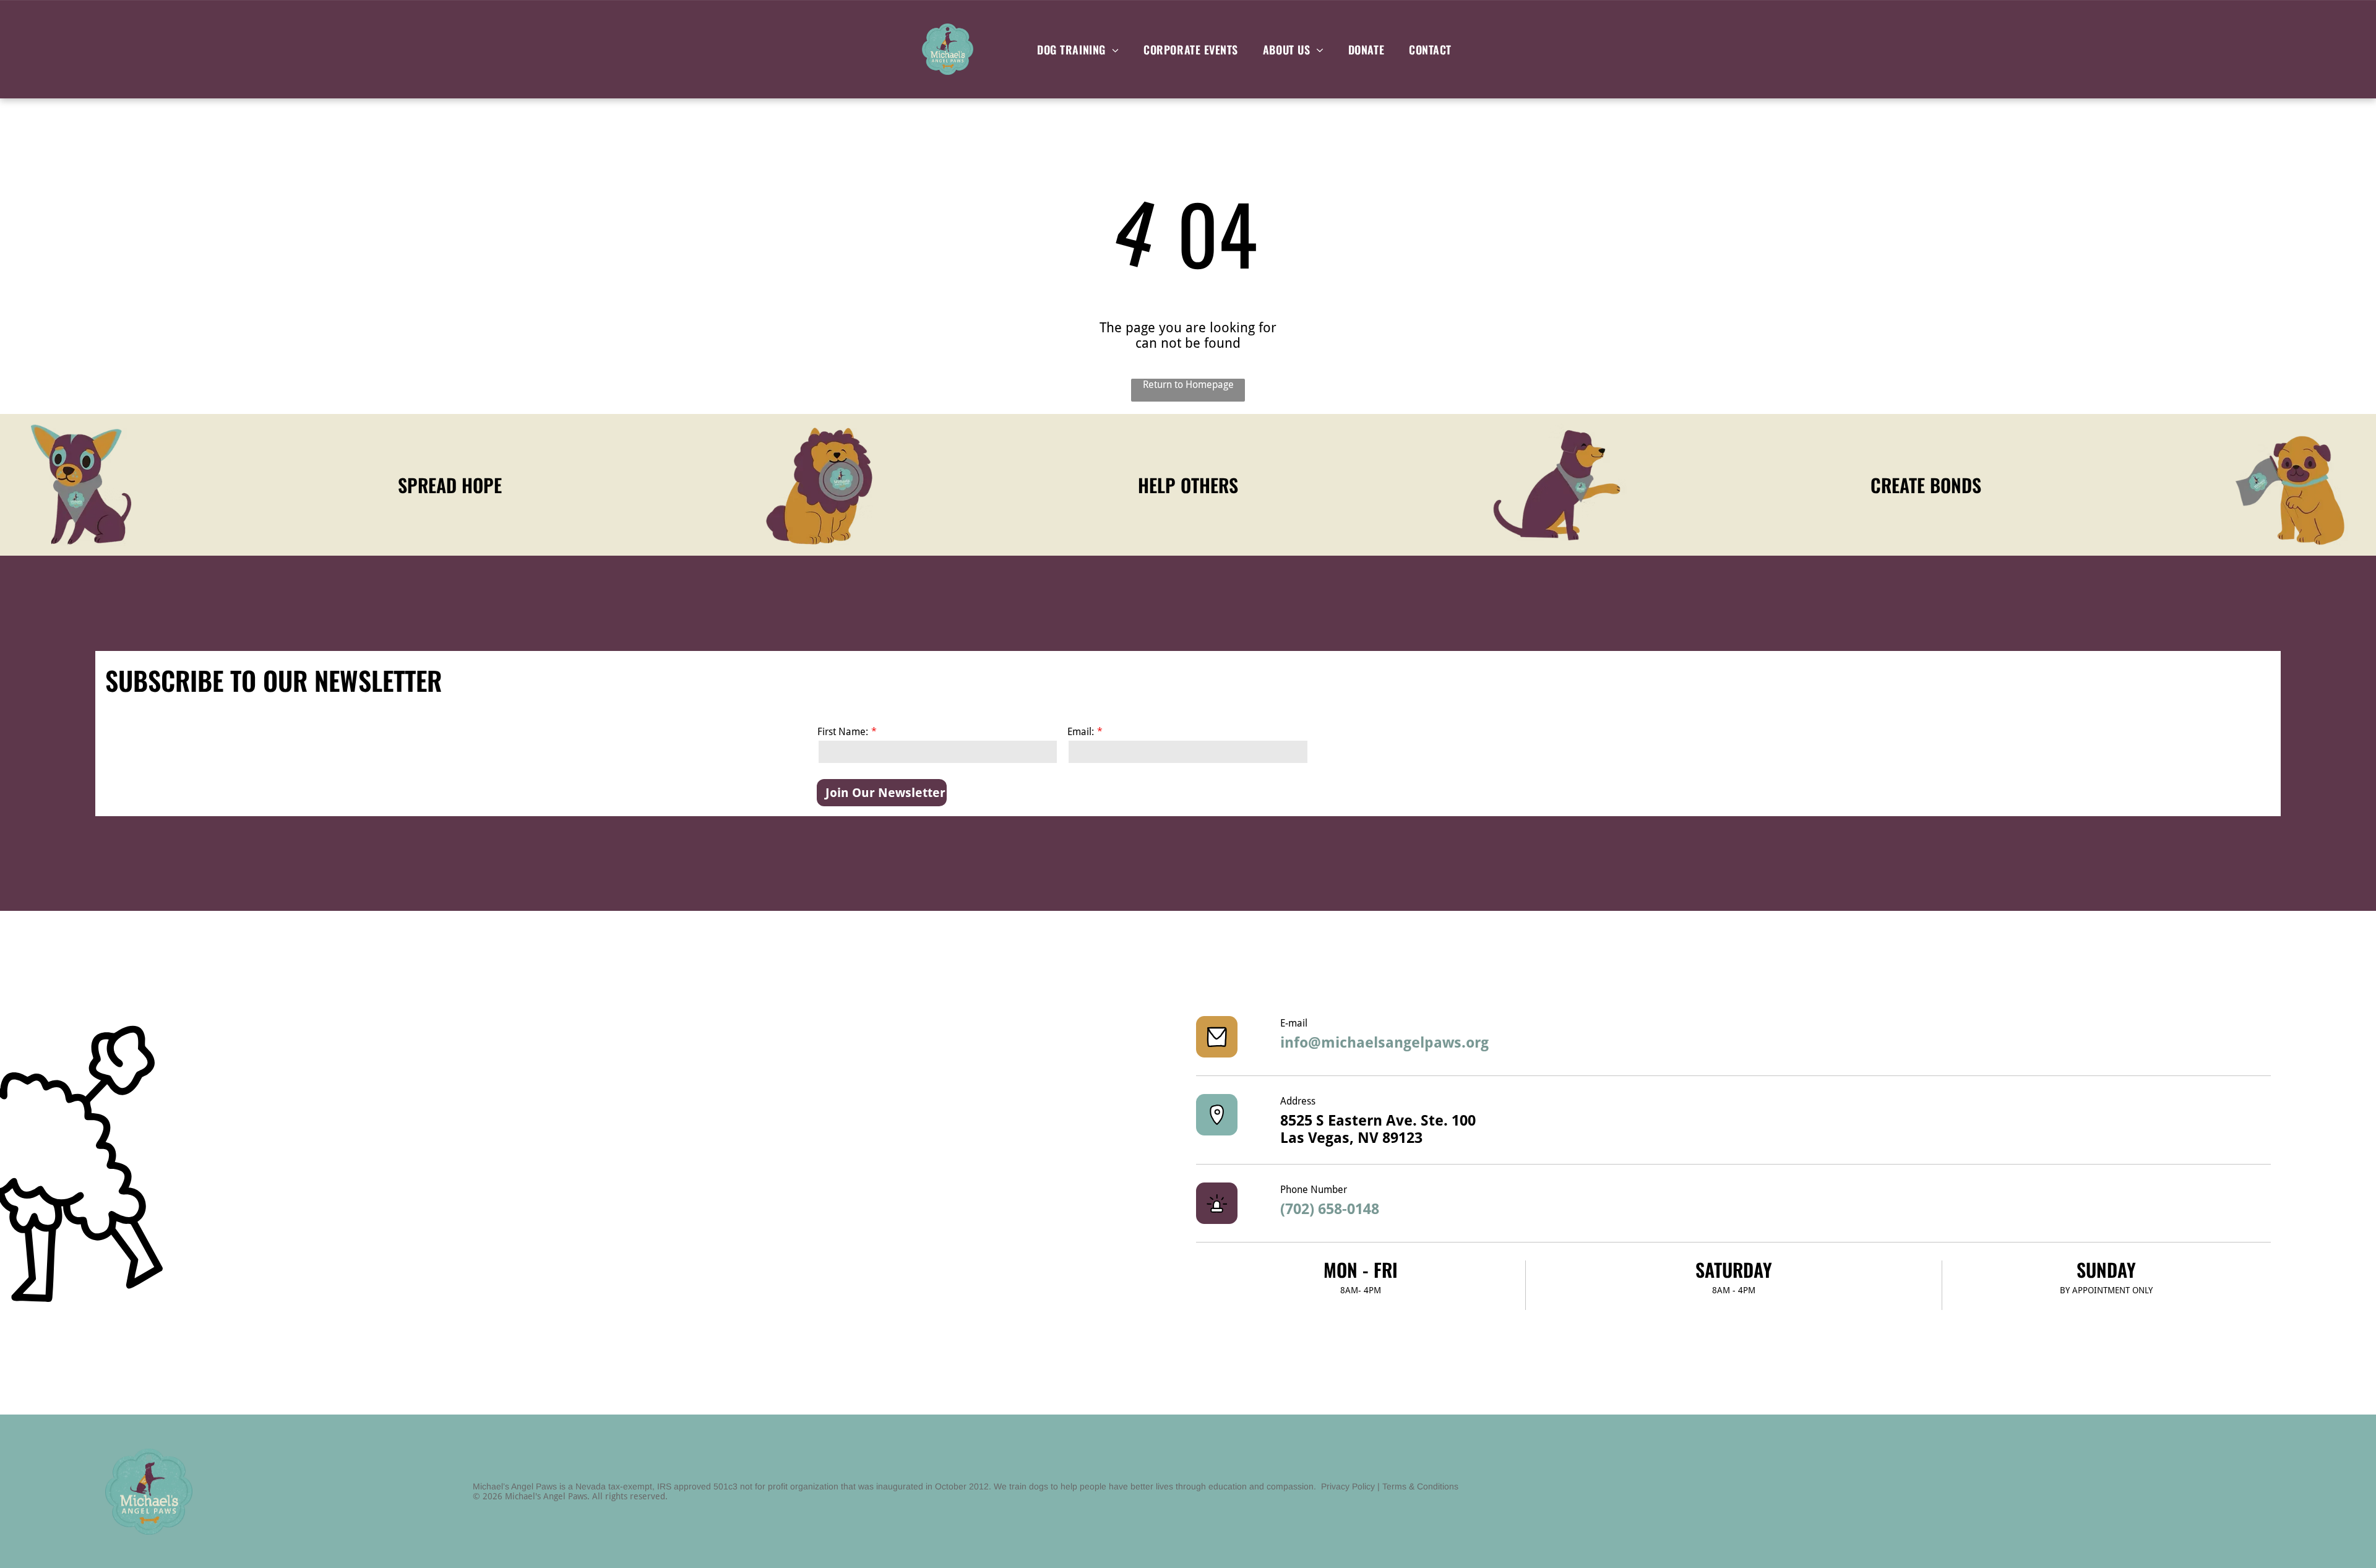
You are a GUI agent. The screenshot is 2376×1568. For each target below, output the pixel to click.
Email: (1081, 732)
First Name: (843, 732)
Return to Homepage (1188, 385)
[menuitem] (1078, 49)
